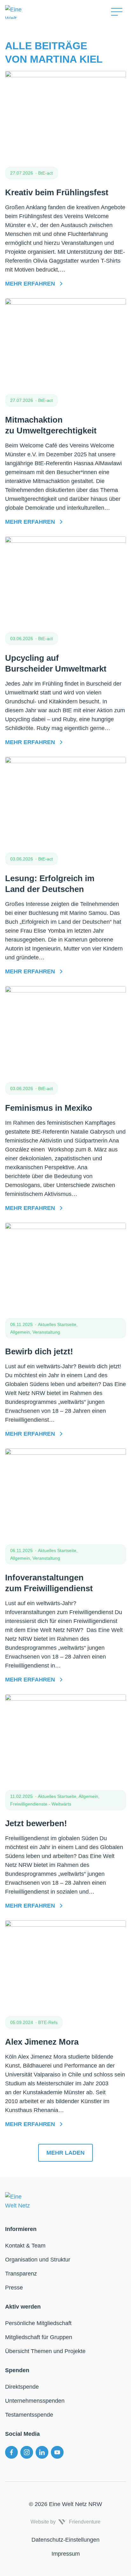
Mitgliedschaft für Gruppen (39, 2337)
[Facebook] (11, 2452)
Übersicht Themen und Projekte (45, 2351)
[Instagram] (27, 2452)
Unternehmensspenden (35, 2401)
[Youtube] (57, 2452)
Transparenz (21, 2274)
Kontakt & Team (25, 2246)
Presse (14, 2288)
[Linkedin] (42, 2452)
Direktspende (22, 2387)
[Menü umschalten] (117, 12)
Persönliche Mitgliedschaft (38, 2323)
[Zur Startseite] (52, 12)
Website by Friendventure (65, 2522)
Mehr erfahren (30, 284)
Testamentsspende (29, 2415)
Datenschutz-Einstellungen (65, 2540)
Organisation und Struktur (38, 2260)
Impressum (66, 2554)
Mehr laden (65, 2153)
